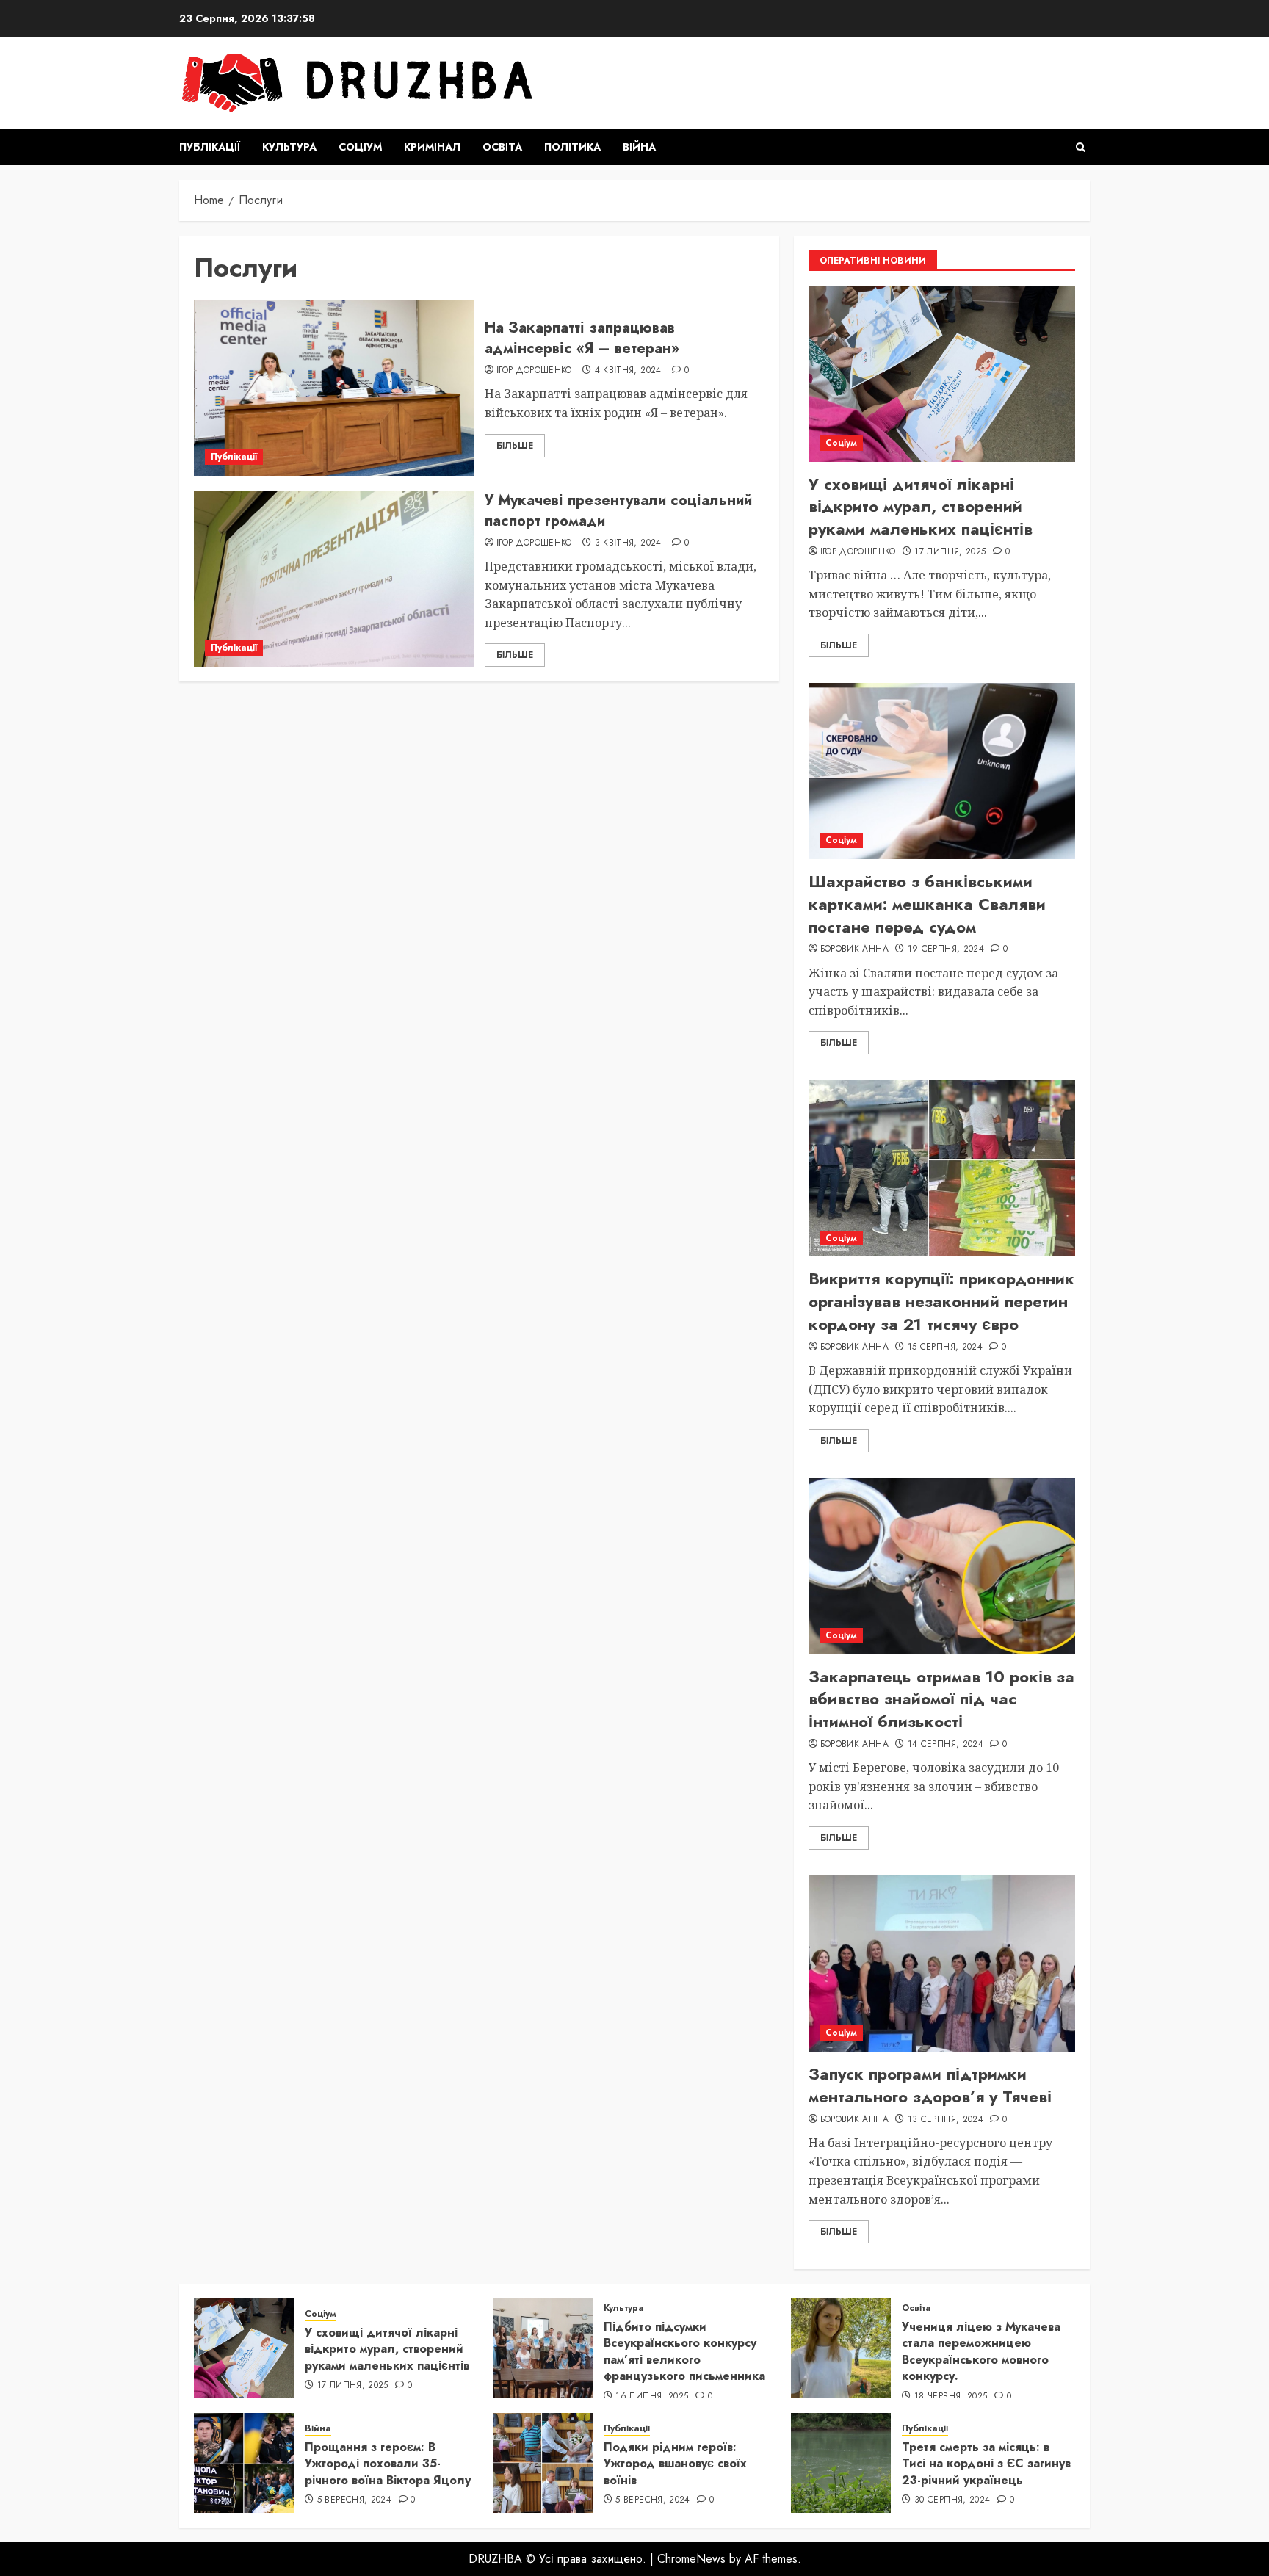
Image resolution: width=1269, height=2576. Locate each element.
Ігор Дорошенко (534, 371)
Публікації (210, 147)
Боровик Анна (854, 949)
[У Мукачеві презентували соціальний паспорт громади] (334, 579)
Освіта (502, 147)
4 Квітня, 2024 (628, 371)
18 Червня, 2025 (951, 2397)
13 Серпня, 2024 (946, 2120)
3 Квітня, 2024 (628, 543)
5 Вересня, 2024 (354, 2500)
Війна (639, 147)
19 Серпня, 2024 (946, 949)
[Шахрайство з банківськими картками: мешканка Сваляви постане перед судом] (942, 771)
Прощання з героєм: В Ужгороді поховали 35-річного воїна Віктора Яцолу (388, 2464)
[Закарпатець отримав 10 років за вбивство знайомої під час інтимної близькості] (942, 1566)
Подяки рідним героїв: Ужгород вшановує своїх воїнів (675, 2464)
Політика (572, 147)
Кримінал (432, 147)
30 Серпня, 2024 (952, 2500)
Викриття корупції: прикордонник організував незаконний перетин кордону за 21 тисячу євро (941, 1301)
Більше (515, 446)
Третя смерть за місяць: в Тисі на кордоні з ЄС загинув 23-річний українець (986, 2464)
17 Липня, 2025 (950, 552)
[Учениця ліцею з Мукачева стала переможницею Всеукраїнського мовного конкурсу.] (841, 2348)
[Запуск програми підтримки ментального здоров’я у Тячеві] (942, 1964)
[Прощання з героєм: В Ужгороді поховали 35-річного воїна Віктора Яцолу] (244, 2463)
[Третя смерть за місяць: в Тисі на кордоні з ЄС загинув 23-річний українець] (841, 2463)
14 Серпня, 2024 (946, 1745)
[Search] (1081, 147)
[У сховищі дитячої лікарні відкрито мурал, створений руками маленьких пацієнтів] (942, 374)
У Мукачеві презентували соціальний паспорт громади (618, 511)
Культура (289, 147)
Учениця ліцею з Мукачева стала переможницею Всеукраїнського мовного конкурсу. (981, 2351)
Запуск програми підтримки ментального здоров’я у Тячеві (930, 2085)
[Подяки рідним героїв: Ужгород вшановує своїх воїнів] (543, 2463)
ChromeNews (691, 2559)
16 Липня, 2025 (652, 2397)
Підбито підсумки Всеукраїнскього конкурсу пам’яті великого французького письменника (684, 2351)
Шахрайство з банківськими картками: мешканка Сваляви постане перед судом (927, 904)
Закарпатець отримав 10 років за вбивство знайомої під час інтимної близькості (941, 1699)
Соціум (360, 147)
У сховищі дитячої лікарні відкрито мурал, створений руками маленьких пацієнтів (921, 507)
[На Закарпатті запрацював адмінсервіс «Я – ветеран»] (334, 388)
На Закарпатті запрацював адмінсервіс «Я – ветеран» (582, 338)
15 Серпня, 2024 (945, 1347)
